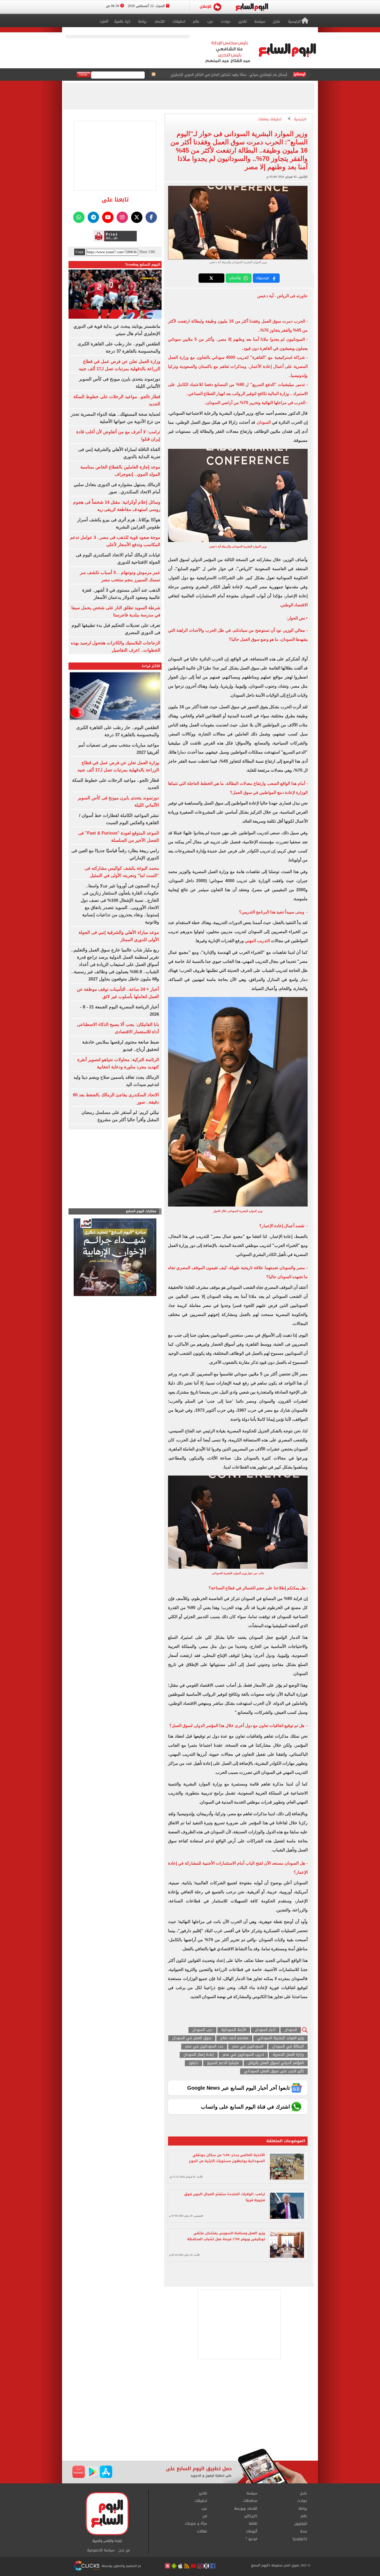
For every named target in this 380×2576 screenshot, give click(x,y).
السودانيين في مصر (248, 2047)
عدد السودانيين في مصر (204, 2047)
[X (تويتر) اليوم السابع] (137, 217)
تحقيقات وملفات (270, 119)
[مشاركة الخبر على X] (211, 278)
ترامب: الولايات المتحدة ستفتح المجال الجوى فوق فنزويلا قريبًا (225, 2197)
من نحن (124, 2550)
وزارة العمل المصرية (288, 2055)
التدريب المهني (258, 941)
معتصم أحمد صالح (234, 2038)
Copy (80, 252)
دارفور (193, 2063)
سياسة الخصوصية (101, 2550)
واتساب (235, 278)
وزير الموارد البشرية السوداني (280, 2038)
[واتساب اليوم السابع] (79, 217)
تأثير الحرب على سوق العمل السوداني (274, 2071)
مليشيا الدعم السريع (223, 2063)
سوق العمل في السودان (192, 2038)
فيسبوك (262, 278)
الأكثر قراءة (151, 666)
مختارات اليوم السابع (141, 1211)
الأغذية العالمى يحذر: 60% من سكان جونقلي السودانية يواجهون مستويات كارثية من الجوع (227, 2158)
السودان (263, 422)
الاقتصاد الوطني (294, 605)
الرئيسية (300, 119)
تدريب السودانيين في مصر (243, 2055)
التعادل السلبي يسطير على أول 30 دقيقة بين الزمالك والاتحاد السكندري (234, 75)
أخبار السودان (265, 2030)
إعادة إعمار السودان (199, 2055)
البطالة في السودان (288, 2047)
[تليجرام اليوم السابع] (93, 217)
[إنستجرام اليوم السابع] (122, 217)
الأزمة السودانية (234, 2030)
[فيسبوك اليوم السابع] (151, 217)
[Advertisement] (190, 2407)
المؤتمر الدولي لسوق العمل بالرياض (276, 2063)
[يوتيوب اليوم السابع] (108, 217)
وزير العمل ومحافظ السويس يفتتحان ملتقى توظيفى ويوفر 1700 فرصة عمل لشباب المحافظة (226, 2236)
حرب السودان (202, 2030)
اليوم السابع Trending (143, 265)
